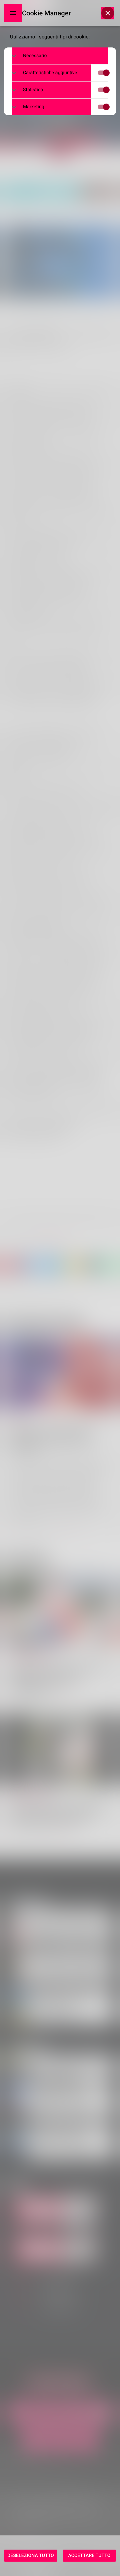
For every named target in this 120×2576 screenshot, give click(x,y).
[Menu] (13, 13)
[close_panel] (108, 13)
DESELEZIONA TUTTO (31, 2556)
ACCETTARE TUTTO (89, 2556)
